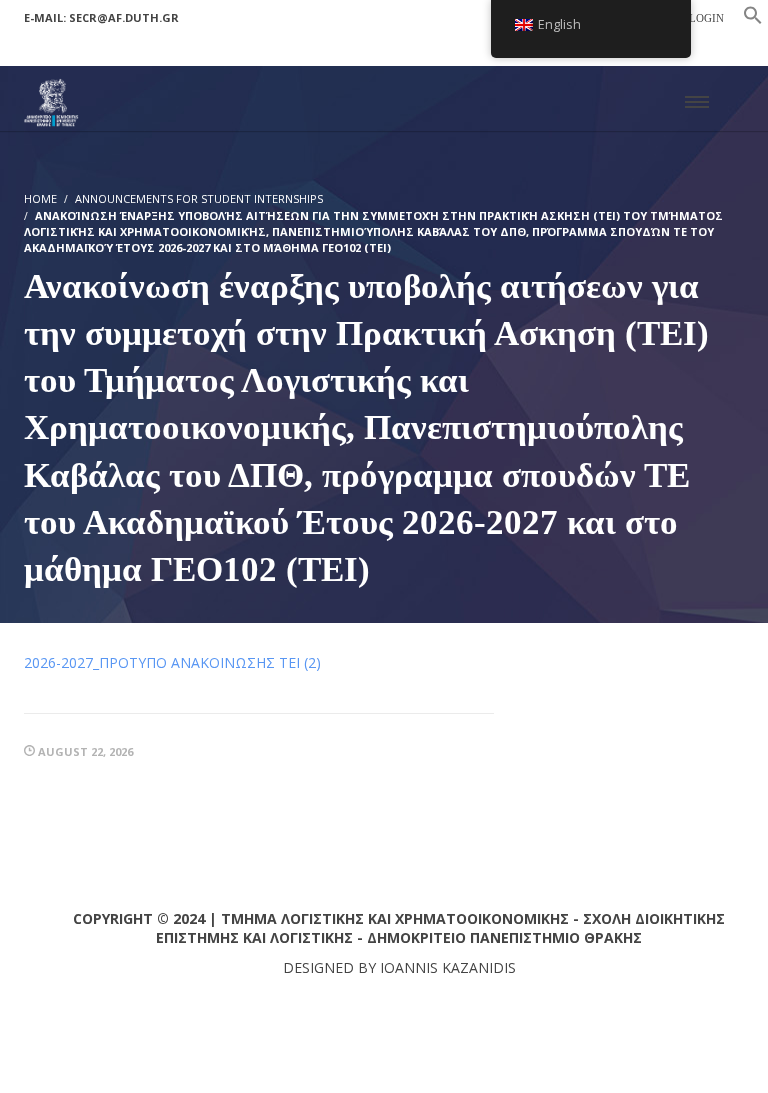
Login (706, 18)
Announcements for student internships (199, 198)
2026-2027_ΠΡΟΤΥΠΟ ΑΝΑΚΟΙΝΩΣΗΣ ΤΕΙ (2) (172, 662)
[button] (753, 19)
